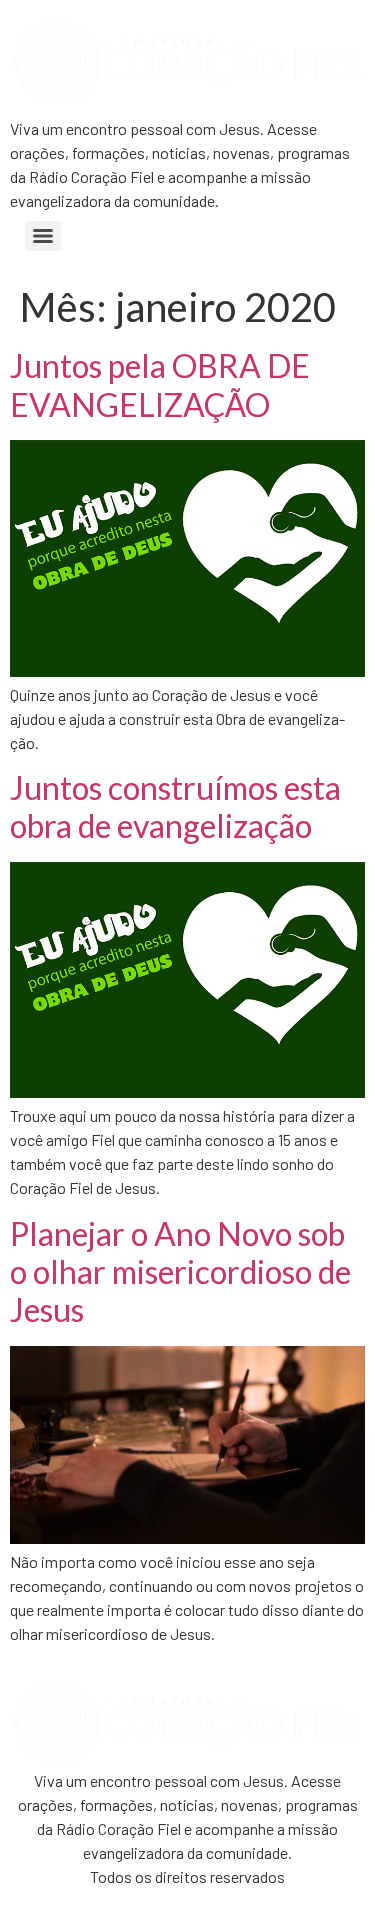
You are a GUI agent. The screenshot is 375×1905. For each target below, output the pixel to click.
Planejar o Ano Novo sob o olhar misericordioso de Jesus (180, 1272)
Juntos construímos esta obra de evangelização (175, 806)
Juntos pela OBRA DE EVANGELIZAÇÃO (160, 384)
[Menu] (43, 236)
